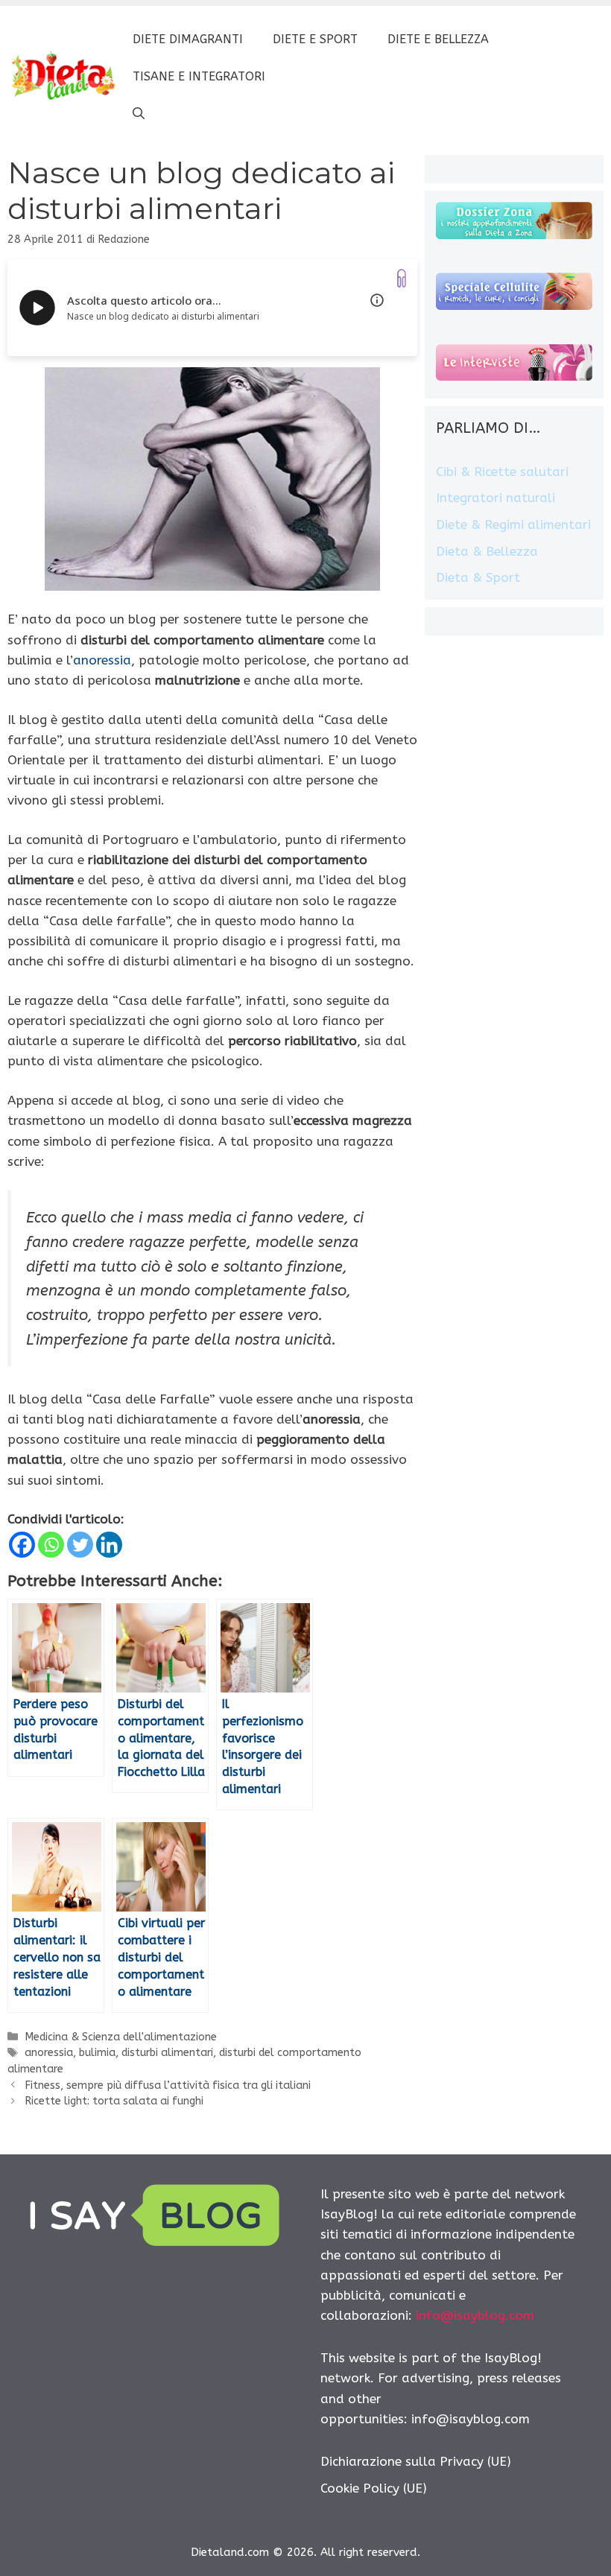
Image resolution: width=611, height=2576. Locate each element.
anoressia (102, 660)
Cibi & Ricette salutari (502, 472)
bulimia (97, 2053)
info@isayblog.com (475, 2315)
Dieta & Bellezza (487, 551)
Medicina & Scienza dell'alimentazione (121, 2037)
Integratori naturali (496, 498)
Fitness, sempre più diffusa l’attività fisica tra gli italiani (168, 2085)
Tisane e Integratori (199, 76)
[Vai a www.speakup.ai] (402, 278)
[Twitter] (80, 1545)
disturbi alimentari (167, 2053)
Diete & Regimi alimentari (513, 524)
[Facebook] (22, 1545)
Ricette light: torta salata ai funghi (114, 2101)
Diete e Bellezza (438, 39)
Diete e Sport (315, 39)
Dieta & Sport (478, 577)
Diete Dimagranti (188, 39)
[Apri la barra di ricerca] (139, 114)
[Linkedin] (109, 1545)
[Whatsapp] (51, 1545)
